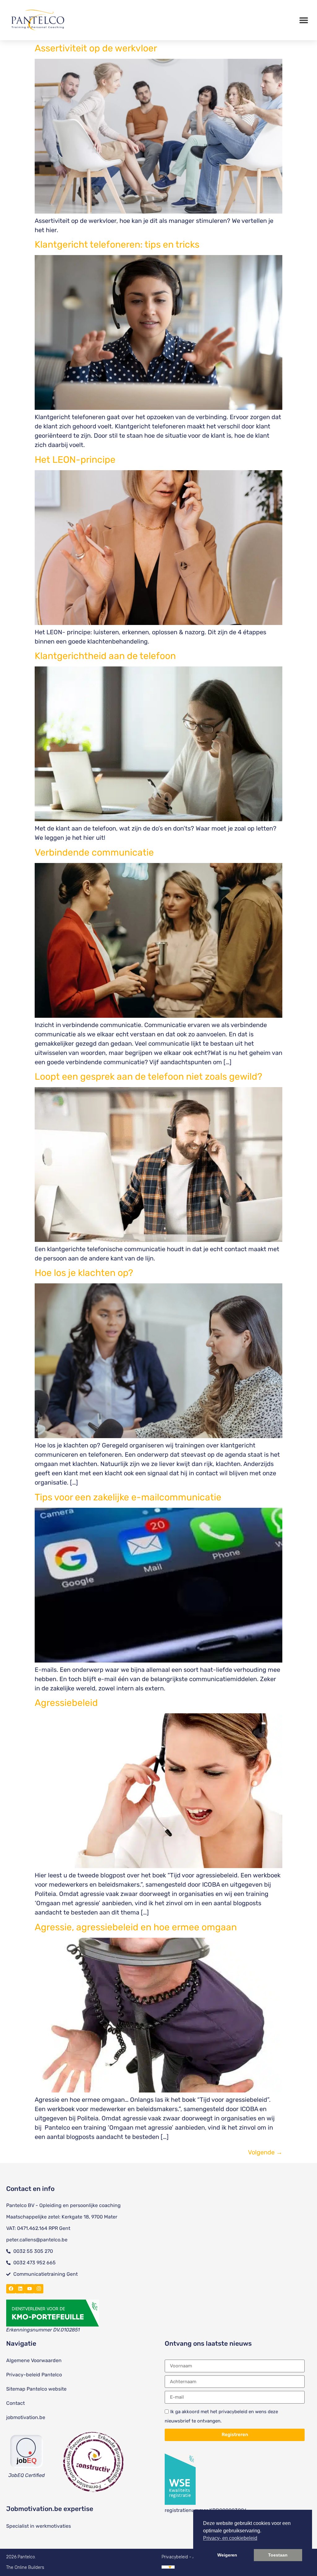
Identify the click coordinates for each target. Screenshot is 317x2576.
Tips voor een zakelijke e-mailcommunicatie (128, 1497)
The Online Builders (25, 2567)
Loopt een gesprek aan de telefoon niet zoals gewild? (148, 1077)
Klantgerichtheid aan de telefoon (105, 656)
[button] (304, 20)
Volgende (265, 2152)
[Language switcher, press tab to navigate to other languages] (168, 2567)
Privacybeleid (175, 2557)
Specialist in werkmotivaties (39, 2526)
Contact (15, 2403)
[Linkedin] (20, 2289)
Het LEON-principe (75, 460)
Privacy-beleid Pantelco (34, 2375)
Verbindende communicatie (94, 852)
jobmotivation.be (26, 2417)
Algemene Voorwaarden (34, 2360)
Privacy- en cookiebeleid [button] (230, 2538)
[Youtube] (29, 2289)
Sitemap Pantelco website (36, 2389)
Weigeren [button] (227, 2555)
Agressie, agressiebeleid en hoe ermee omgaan (136, 1927)
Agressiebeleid (66, 1703)
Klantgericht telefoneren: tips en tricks (117, 245)
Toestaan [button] (278, 2555)
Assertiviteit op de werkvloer (96, 48)
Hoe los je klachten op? (84, 1273)
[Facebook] (11, 2289)
